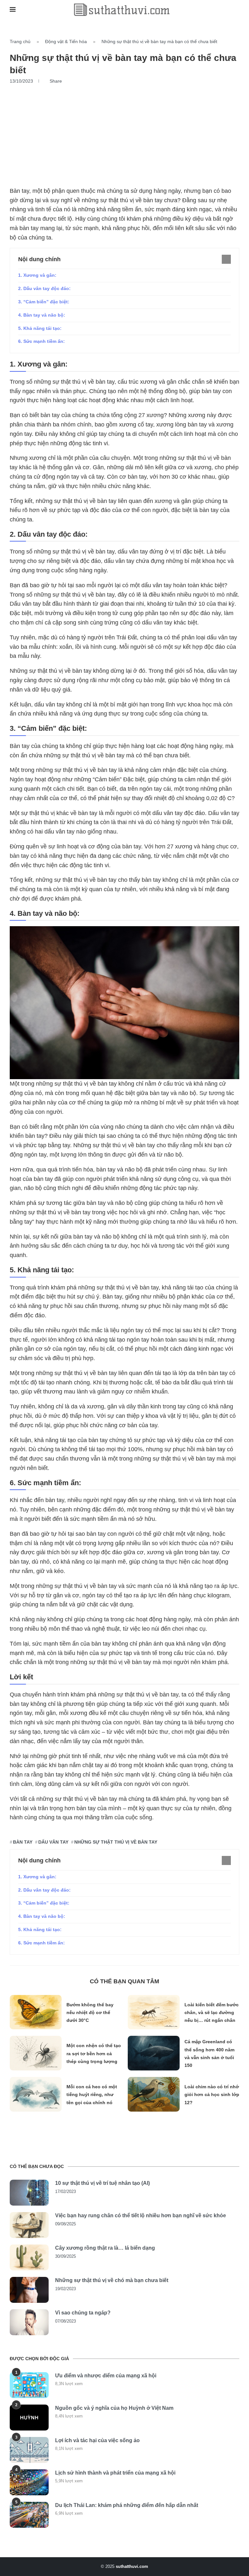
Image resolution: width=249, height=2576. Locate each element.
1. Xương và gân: (37, 275)
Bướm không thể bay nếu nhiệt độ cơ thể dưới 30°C (90, 2013)
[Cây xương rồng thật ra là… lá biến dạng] (29, 2257)
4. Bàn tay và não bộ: (42, 315)
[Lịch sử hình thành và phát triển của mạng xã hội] (29, 2482)
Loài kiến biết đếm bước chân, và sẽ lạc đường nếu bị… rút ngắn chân (212, 2013)
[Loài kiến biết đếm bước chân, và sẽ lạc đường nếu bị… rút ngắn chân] (154, 2012)
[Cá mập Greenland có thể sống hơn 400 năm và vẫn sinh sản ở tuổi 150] (154, 2053)
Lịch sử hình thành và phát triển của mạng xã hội (115, 2473)
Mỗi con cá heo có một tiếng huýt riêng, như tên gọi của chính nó (92, 2095)
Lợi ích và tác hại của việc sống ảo (97, 2440)
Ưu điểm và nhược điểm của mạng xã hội (106, 2376)
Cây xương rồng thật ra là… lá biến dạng (105, 2248)
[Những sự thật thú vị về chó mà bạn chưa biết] (29, 2290)
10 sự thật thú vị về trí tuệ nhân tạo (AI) (102, 2183)
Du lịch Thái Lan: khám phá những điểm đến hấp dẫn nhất (127, 2505)
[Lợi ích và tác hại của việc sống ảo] (29, 2450)
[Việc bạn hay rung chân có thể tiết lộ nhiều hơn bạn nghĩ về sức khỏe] (29, 2225)
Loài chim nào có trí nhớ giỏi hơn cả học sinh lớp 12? (212, 2095)
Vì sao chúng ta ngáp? (83, 2313)
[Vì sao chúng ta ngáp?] (29, 2322)
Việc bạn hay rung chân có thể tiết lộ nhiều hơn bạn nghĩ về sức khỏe (141, 2215)
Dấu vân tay (53, 1842)
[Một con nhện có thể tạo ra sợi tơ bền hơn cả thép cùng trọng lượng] (36, 2053)
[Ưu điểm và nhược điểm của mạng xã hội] (29, 2385)
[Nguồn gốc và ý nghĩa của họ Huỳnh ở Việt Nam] (29, 2418)
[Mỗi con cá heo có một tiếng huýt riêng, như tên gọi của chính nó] (36, 2094)
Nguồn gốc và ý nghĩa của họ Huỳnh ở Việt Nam (114, 2408)
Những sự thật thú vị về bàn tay (116, 1842)
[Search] (236, 10)
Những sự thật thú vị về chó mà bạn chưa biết (112, 2280)
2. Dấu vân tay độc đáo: (44, 288)
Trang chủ (20, 41)
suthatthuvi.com (132, 2566)
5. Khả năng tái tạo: (40, 328)
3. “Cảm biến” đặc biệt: (44, 302)
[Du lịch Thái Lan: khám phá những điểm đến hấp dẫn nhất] (29, 2515)
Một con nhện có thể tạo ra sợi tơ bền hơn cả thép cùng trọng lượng (94, 2053)
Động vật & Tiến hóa (66, 41)
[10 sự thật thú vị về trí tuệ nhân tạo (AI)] (29, 2193)
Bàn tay (23, 1842)
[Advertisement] (124, 133)
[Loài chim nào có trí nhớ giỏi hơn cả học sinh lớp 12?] (154, 2094)
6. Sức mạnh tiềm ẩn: (41, 341)
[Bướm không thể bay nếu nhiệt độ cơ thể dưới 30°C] (36, 2012)
